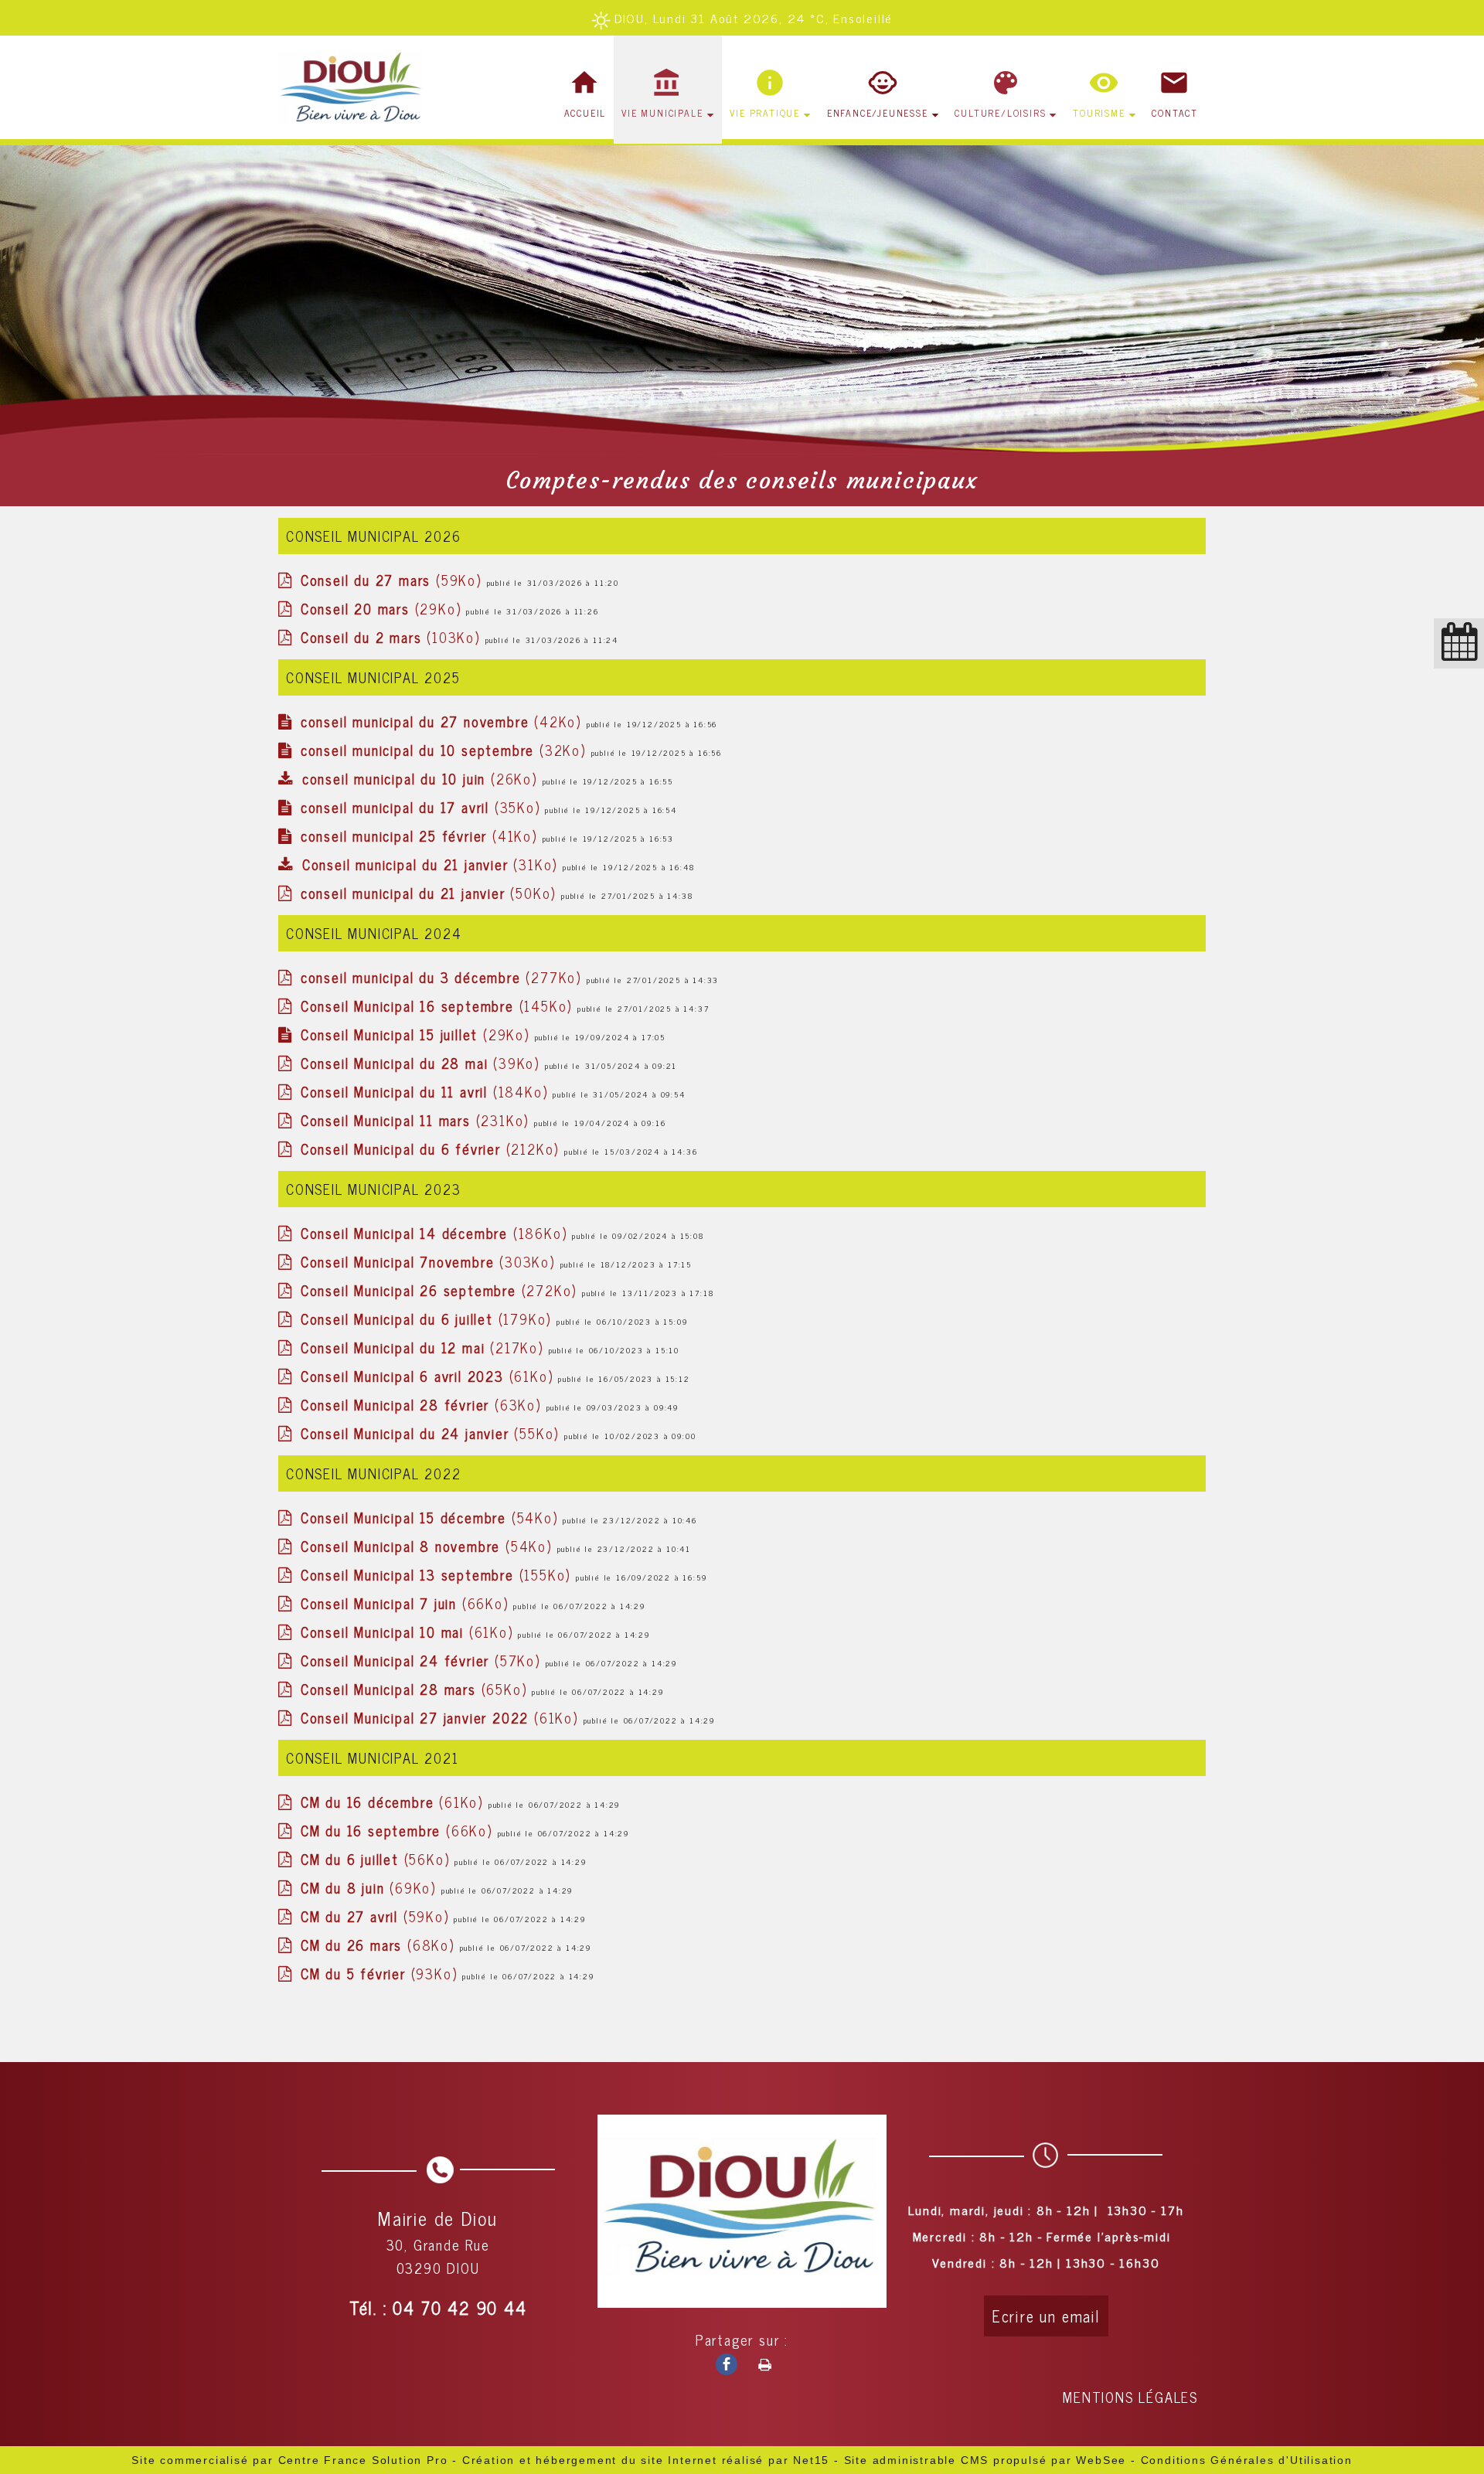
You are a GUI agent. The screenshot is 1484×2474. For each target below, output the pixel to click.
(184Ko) (427, 1091)
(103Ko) (393, 637)
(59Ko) (394, 580)
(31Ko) (432, 864)
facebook (720, 2363)
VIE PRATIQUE (765, 113)
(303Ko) (431, 1261)
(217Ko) (425, 1347)
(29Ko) (383, 608)
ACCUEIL (585, 113)
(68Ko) (380, 1945)
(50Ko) (431, 893)
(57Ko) (423, 1660)
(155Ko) (438, 1574)
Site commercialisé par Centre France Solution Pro (289, 2460)
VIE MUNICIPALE (662, 113)
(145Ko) (439, 1006)
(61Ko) (429, 1376)
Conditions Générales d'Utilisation (1247, 2460)
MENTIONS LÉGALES (1130, 2397)
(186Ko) (436, 1233)
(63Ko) (424, 1404)
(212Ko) (432, 1149)
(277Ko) (444, 977)
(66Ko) (407, 1603)
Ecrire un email (1046, 2316)
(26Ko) (422, 778)
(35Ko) (423, 807)
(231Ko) (417, 1120)
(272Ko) (441, 1290)
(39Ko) (423, 1063)
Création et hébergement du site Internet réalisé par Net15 (646, 2460)
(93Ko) (381, 1973)
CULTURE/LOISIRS (1000, 113)
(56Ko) (378, 1859)
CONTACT (1175, 113)
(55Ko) (432, 1433)
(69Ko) (371, 1887)
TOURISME (1099, 113)
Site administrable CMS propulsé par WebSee (985, 2460)
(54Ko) (432, 1517)
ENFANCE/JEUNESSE (878, 113)
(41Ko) (422, 835)
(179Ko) (429, 1319)
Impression (759, 2362)
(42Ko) (444, 721)
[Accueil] (354, 90)
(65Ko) (416, 1689)
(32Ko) (446, 750)
